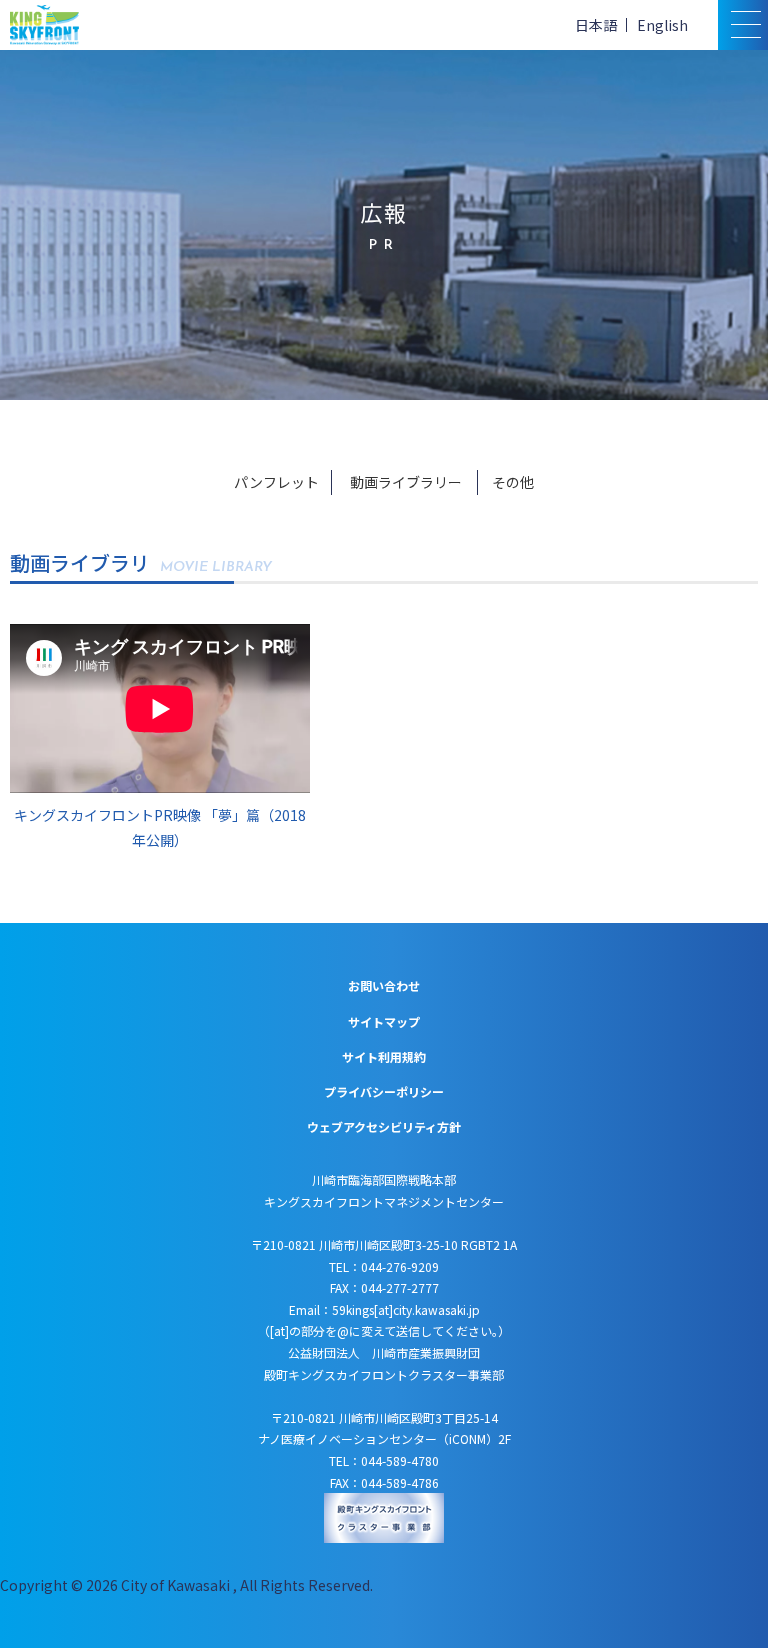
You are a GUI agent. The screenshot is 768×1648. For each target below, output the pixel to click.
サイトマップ (384, 1021)
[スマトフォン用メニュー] (743, 25)
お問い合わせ (384, 985)
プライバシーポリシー (384, 1091)
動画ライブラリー (406, 482)
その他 (513, 482)
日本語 (596, 25)
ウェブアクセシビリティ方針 (384, 1126)
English (662, 25)
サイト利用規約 (384, 1056)
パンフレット (276, 482)
